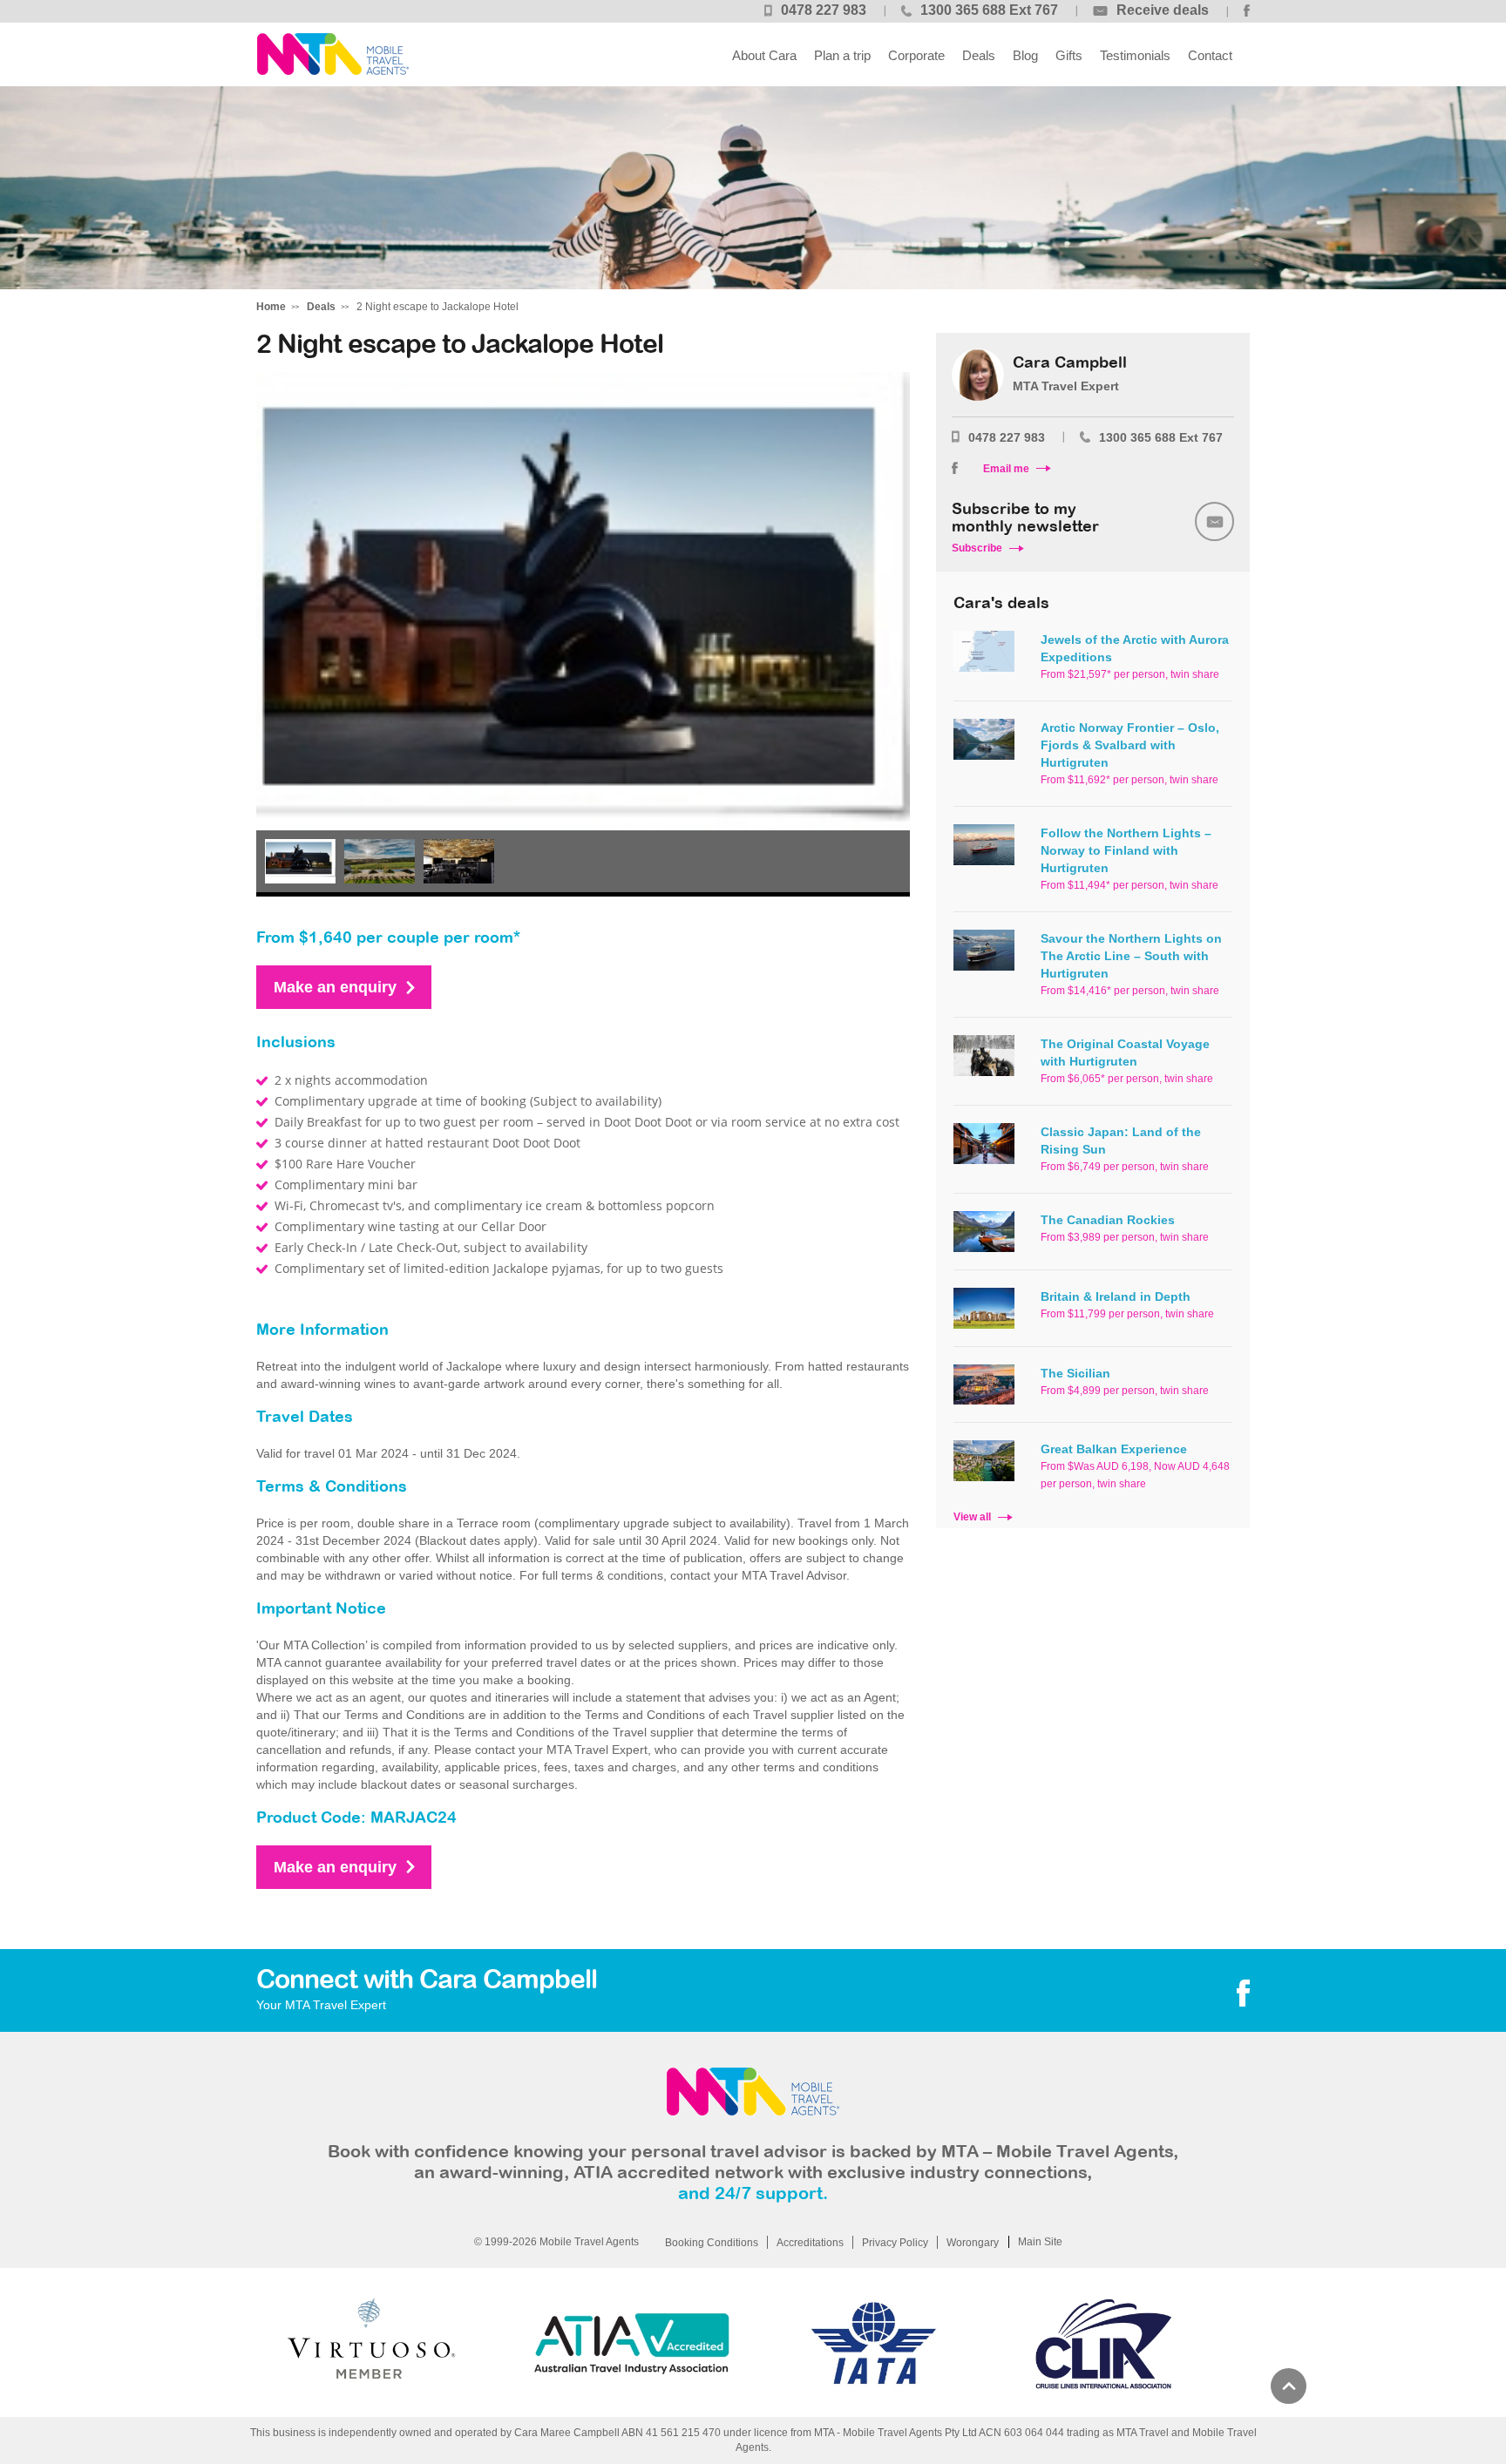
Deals (979, 55)
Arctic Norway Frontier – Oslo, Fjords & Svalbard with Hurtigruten (1130, 745)
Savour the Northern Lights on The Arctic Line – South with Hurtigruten (1131, 956)
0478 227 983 (824, 10)
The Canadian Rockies (1108, 1220)
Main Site (1040, 2242)
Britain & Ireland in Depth (1116, 1296)
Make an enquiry (335, 987)
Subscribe (977, 548)
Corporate (916, 55)
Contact (1210, 55)
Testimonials (1135, 55)
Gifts (1069, 55)
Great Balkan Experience (1114, 1449)
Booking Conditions (712, 2243)
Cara (332, 54)
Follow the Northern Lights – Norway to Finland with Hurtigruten (1126, 850)
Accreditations (810, 2243)
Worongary (973, 2243)
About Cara (764, 55)
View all (972, 1517)
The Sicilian (1075, 1373)
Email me (1006, 469)
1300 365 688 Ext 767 (989, 10)
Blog (1025, 55)
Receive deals (1163, 10)
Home (271, 307)
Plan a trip (842, 55)
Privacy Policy (895, 2243)
